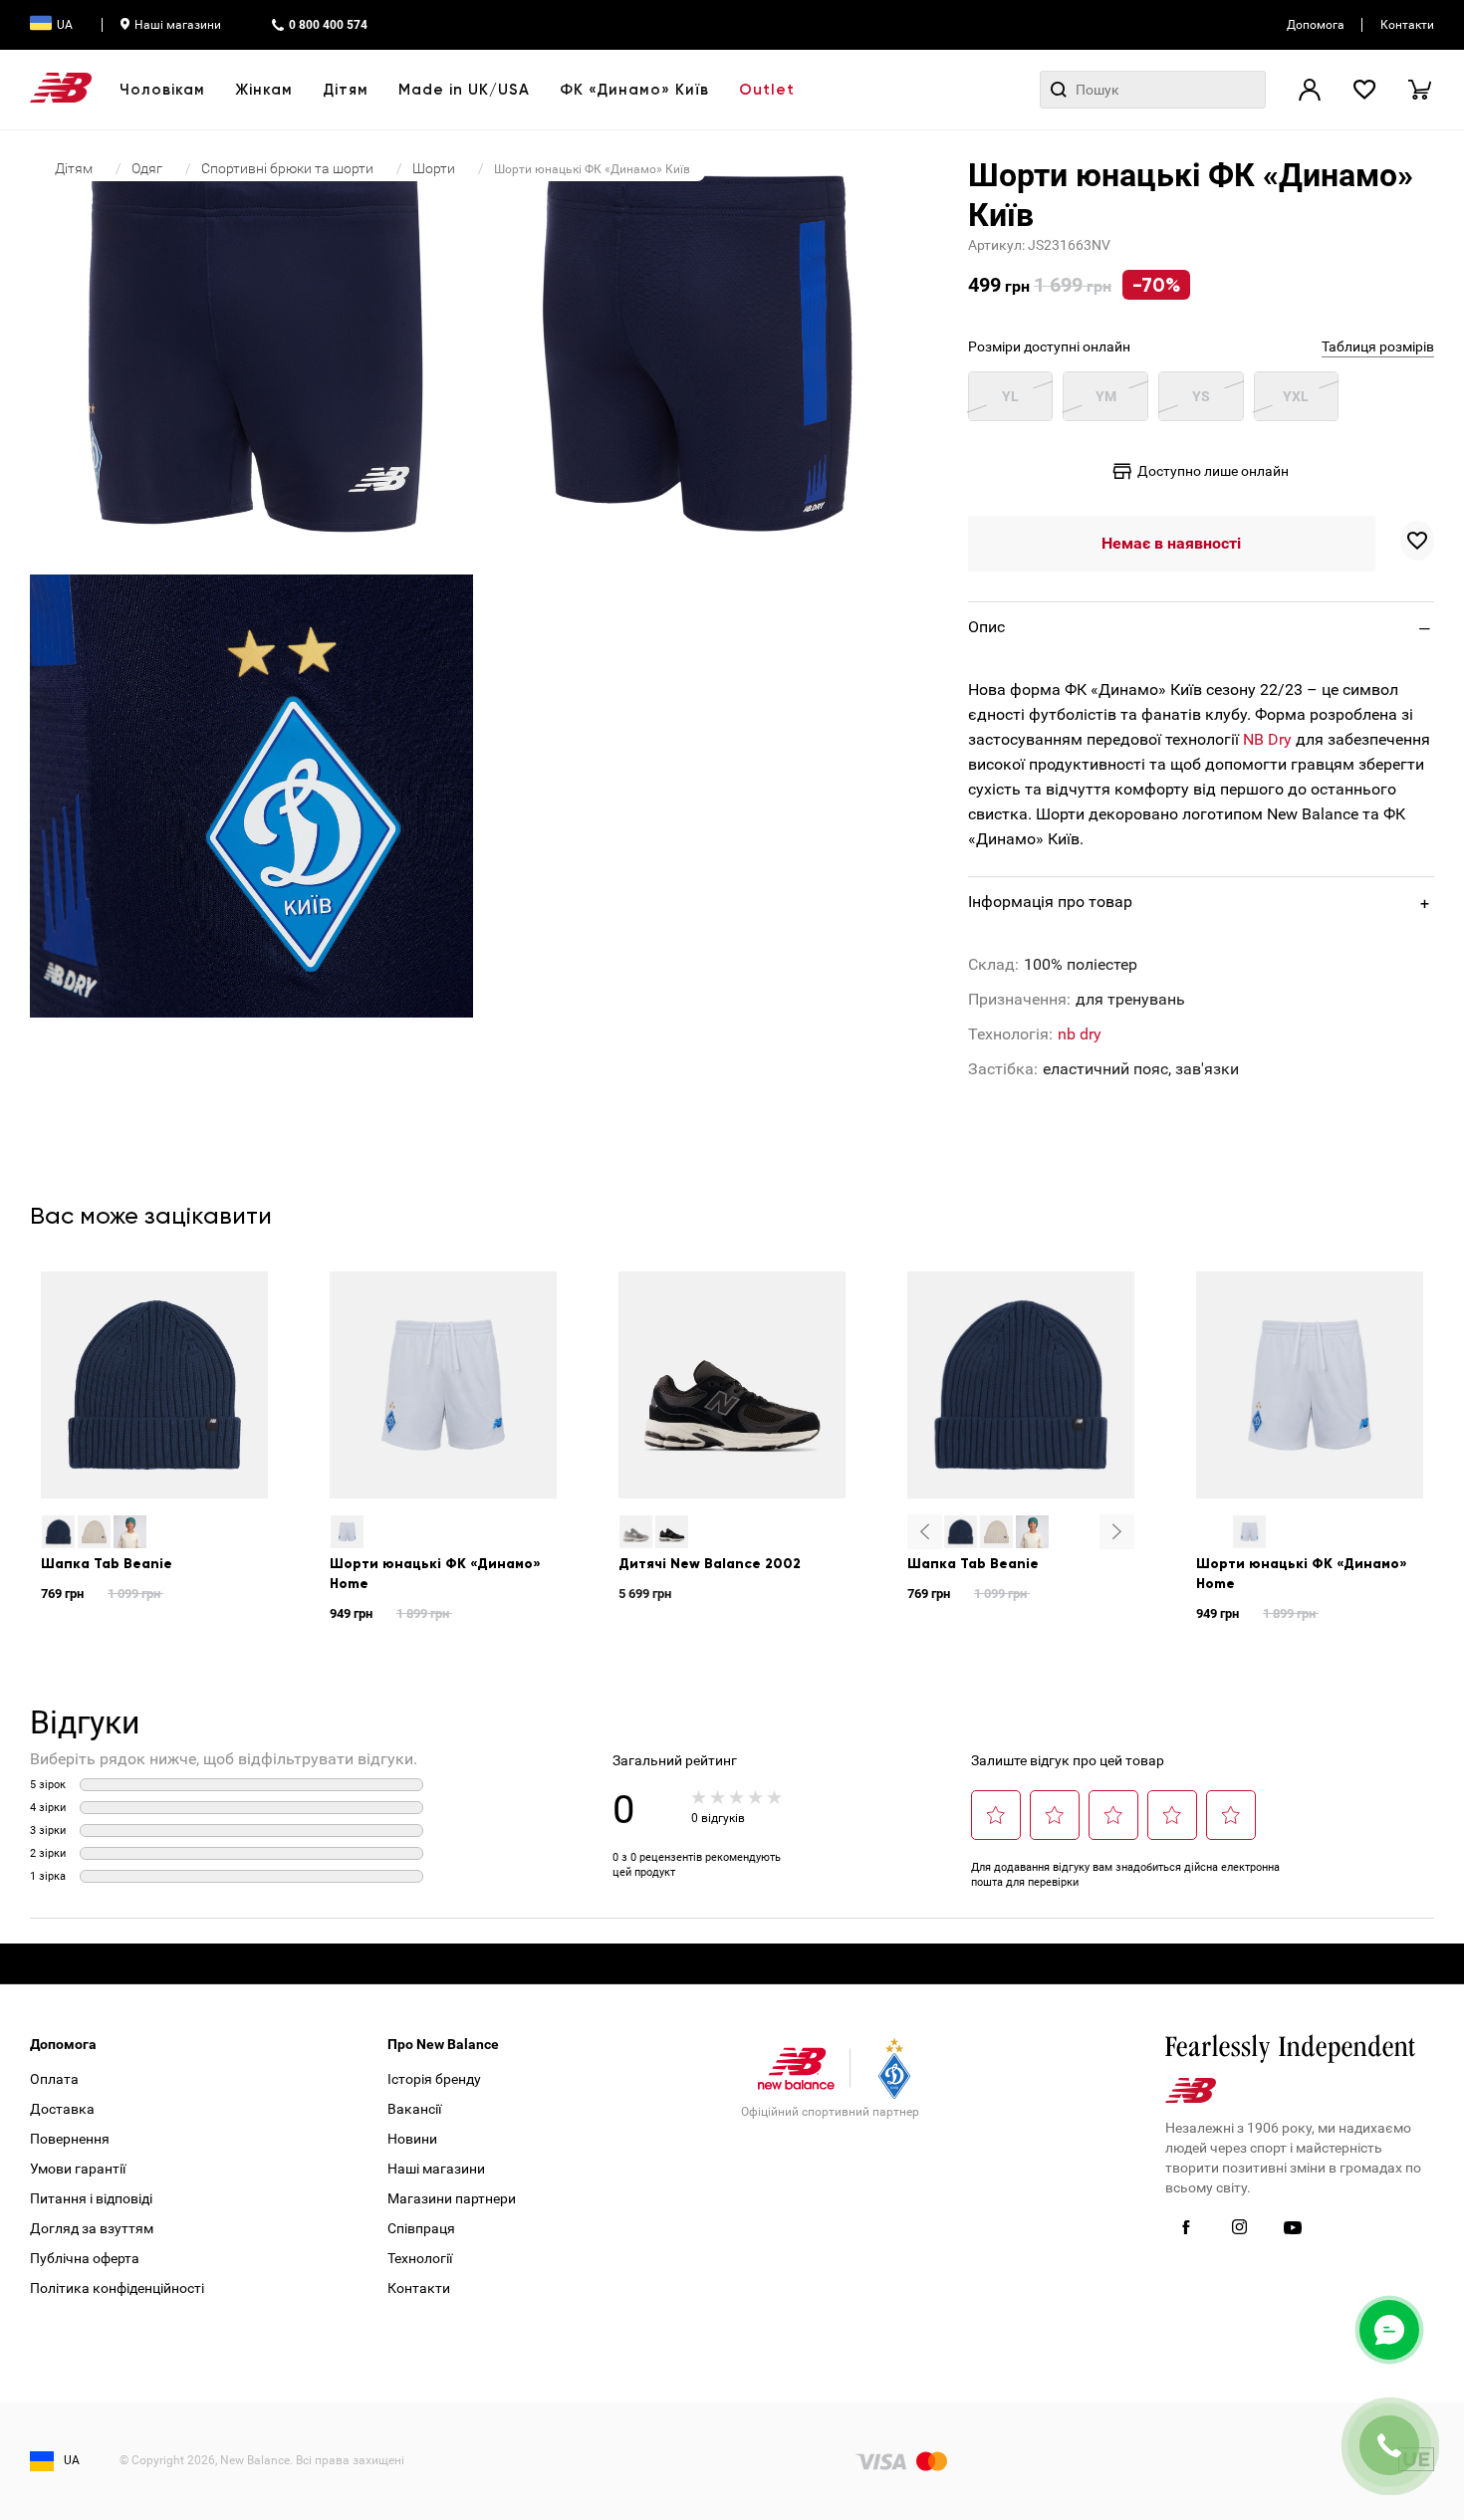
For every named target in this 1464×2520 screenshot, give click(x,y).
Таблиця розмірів (1378, 346)
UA (65, 25)
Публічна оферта (85, 2258)
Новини (412, 2139)
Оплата (54, 2079)
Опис (986, 627)
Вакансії (414, 2109)
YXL (1296, 396)
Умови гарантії (78, 2169)
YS (1201, 396)
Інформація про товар (1050, 902)
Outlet (767, 90)
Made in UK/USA (464, 90)
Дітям (346, 90)
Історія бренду (434, 2079)
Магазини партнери (452, 2198)
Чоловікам (162, 90)
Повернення (70, 2139)
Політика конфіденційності (117, 2288)
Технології (420, 2258)
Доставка (62, 2109)
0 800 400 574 (328, 25)
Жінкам (264, 90)
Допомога (1316, 25)
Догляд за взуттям (92, 2228)
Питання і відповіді (91, 2198)
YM (1106, 396)
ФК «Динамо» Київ (634, 90)
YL (1010, 396)
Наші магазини (178, 25)
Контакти (1407, 25)
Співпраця (421, 2228)
